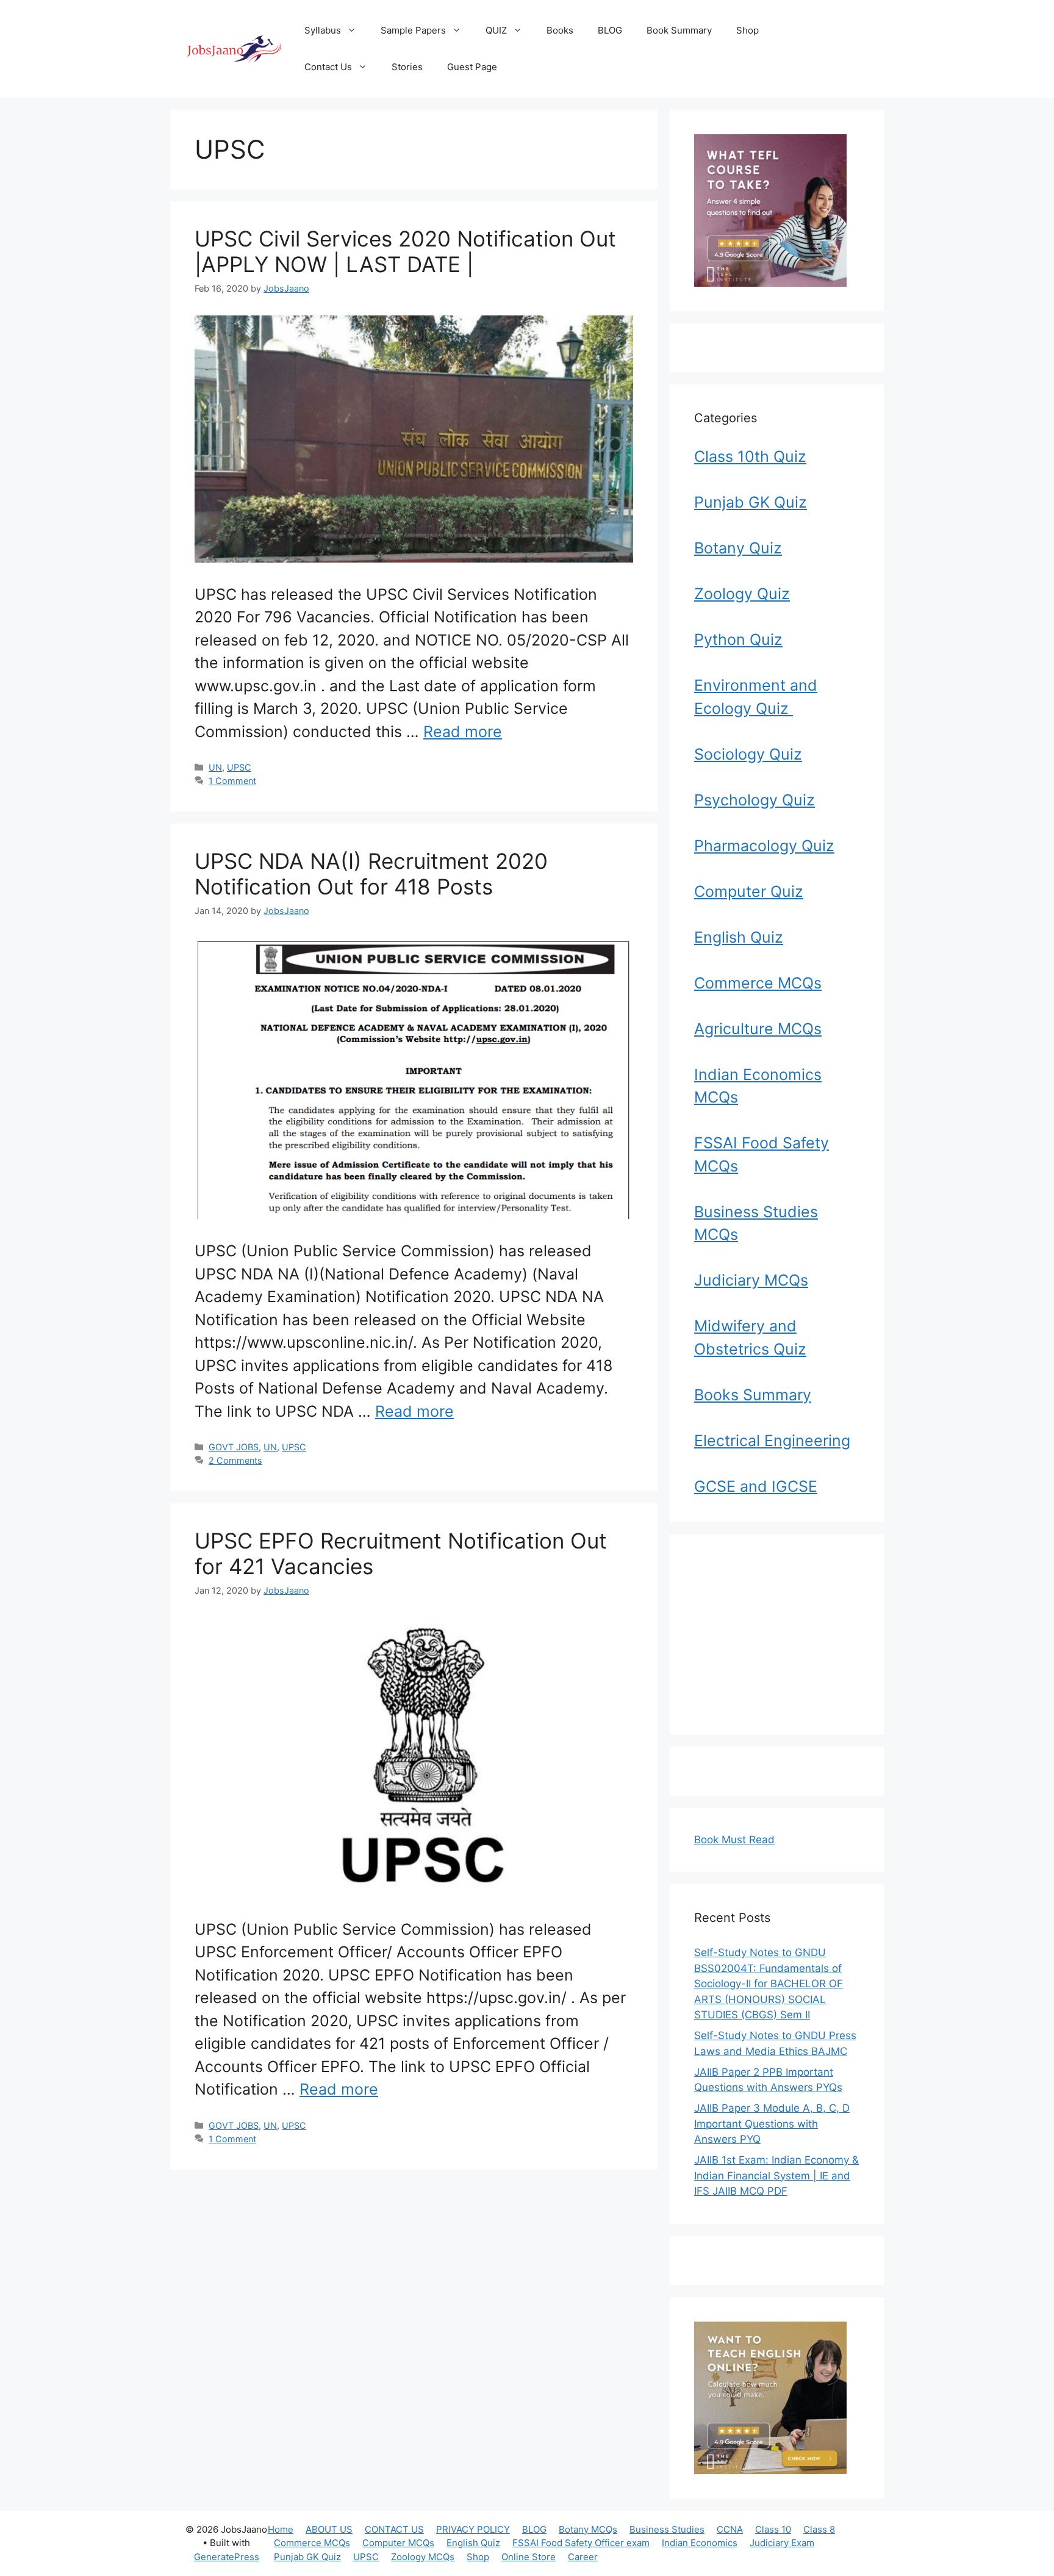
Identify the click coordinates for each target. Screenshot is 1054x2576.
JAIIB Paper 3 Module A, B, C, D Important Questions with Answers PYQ (772, 2124)
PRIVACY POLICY (473, 2529)
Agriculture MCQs (758, 1029)
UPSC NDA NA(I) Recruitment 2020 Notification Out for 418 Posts (371, 874)
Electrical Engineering (772, 1441)
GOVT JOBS (234, 1447)
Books (560, 30)
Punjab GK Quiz (751, 502)
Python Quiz (738, 639)
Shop (747, 30)
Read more (463, 732)
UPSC (239, 767)
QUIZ (496, 30)
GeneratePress (227, 2557)
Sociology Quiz (748, 754)
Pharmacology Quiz (764, 846)
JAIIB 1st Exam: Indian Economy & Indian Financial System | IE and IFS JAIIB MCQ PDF (776, 2175)
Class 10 (773, 2529)
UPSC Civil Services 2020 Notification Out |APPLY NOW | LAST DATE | (405, 251)
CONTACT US (394, 2529)
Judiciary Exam (782, 2543)
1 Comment (232, 781)
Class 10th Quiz (750, 456)
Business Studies (667, 2529)
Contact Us (328, 67)
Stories (407, 67)
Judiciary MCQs (751, 1280)
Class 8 (819, 2529)
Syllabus (323, 30)
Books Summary (753, 1395)
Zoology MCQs (423, 2557)
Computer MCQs (398, 2543)
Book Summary (679, 30)
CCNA (730, 2529)
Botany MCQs (588, 2529)
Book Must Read (734, 1840)
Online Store (529, 2557)
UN (215, 767)
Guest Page (472, 67)
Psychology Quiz (755, 800)
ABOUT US (329, 2529)
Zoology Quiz (742, 594)
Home (281, 2529)
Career (583, 2557)
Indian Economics (700, 2543)
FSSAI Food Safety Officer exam (581, 2543)
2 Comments (235, 1460)
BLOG (610, 30)
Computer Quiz (749, 891)
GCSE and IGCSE (756, 1486)
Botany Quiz (738, 548)
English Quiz (739, 937)
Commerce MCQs (758, 983)
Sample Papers (413, 30)
